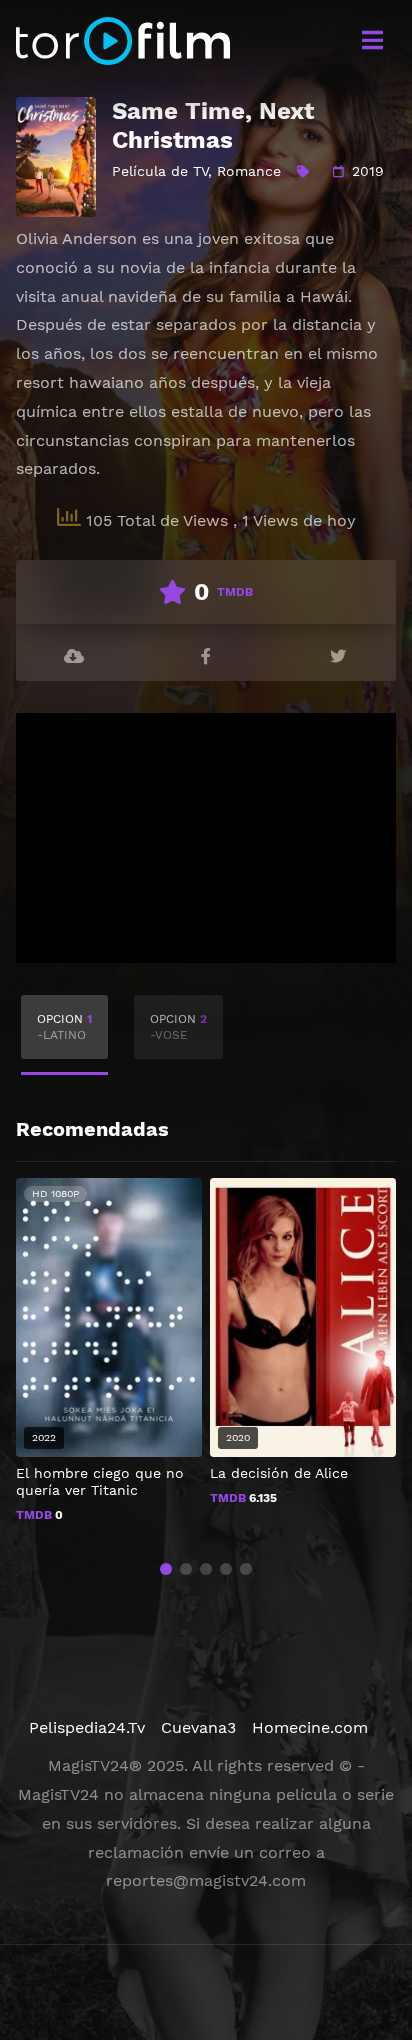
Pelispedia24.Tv (87, 1727)
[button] (166, 1569)
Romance (249, 171)
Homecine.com (310, 1727)
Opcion (64, 1027)
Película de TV (160, 171)
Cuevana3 (198, 1727)
